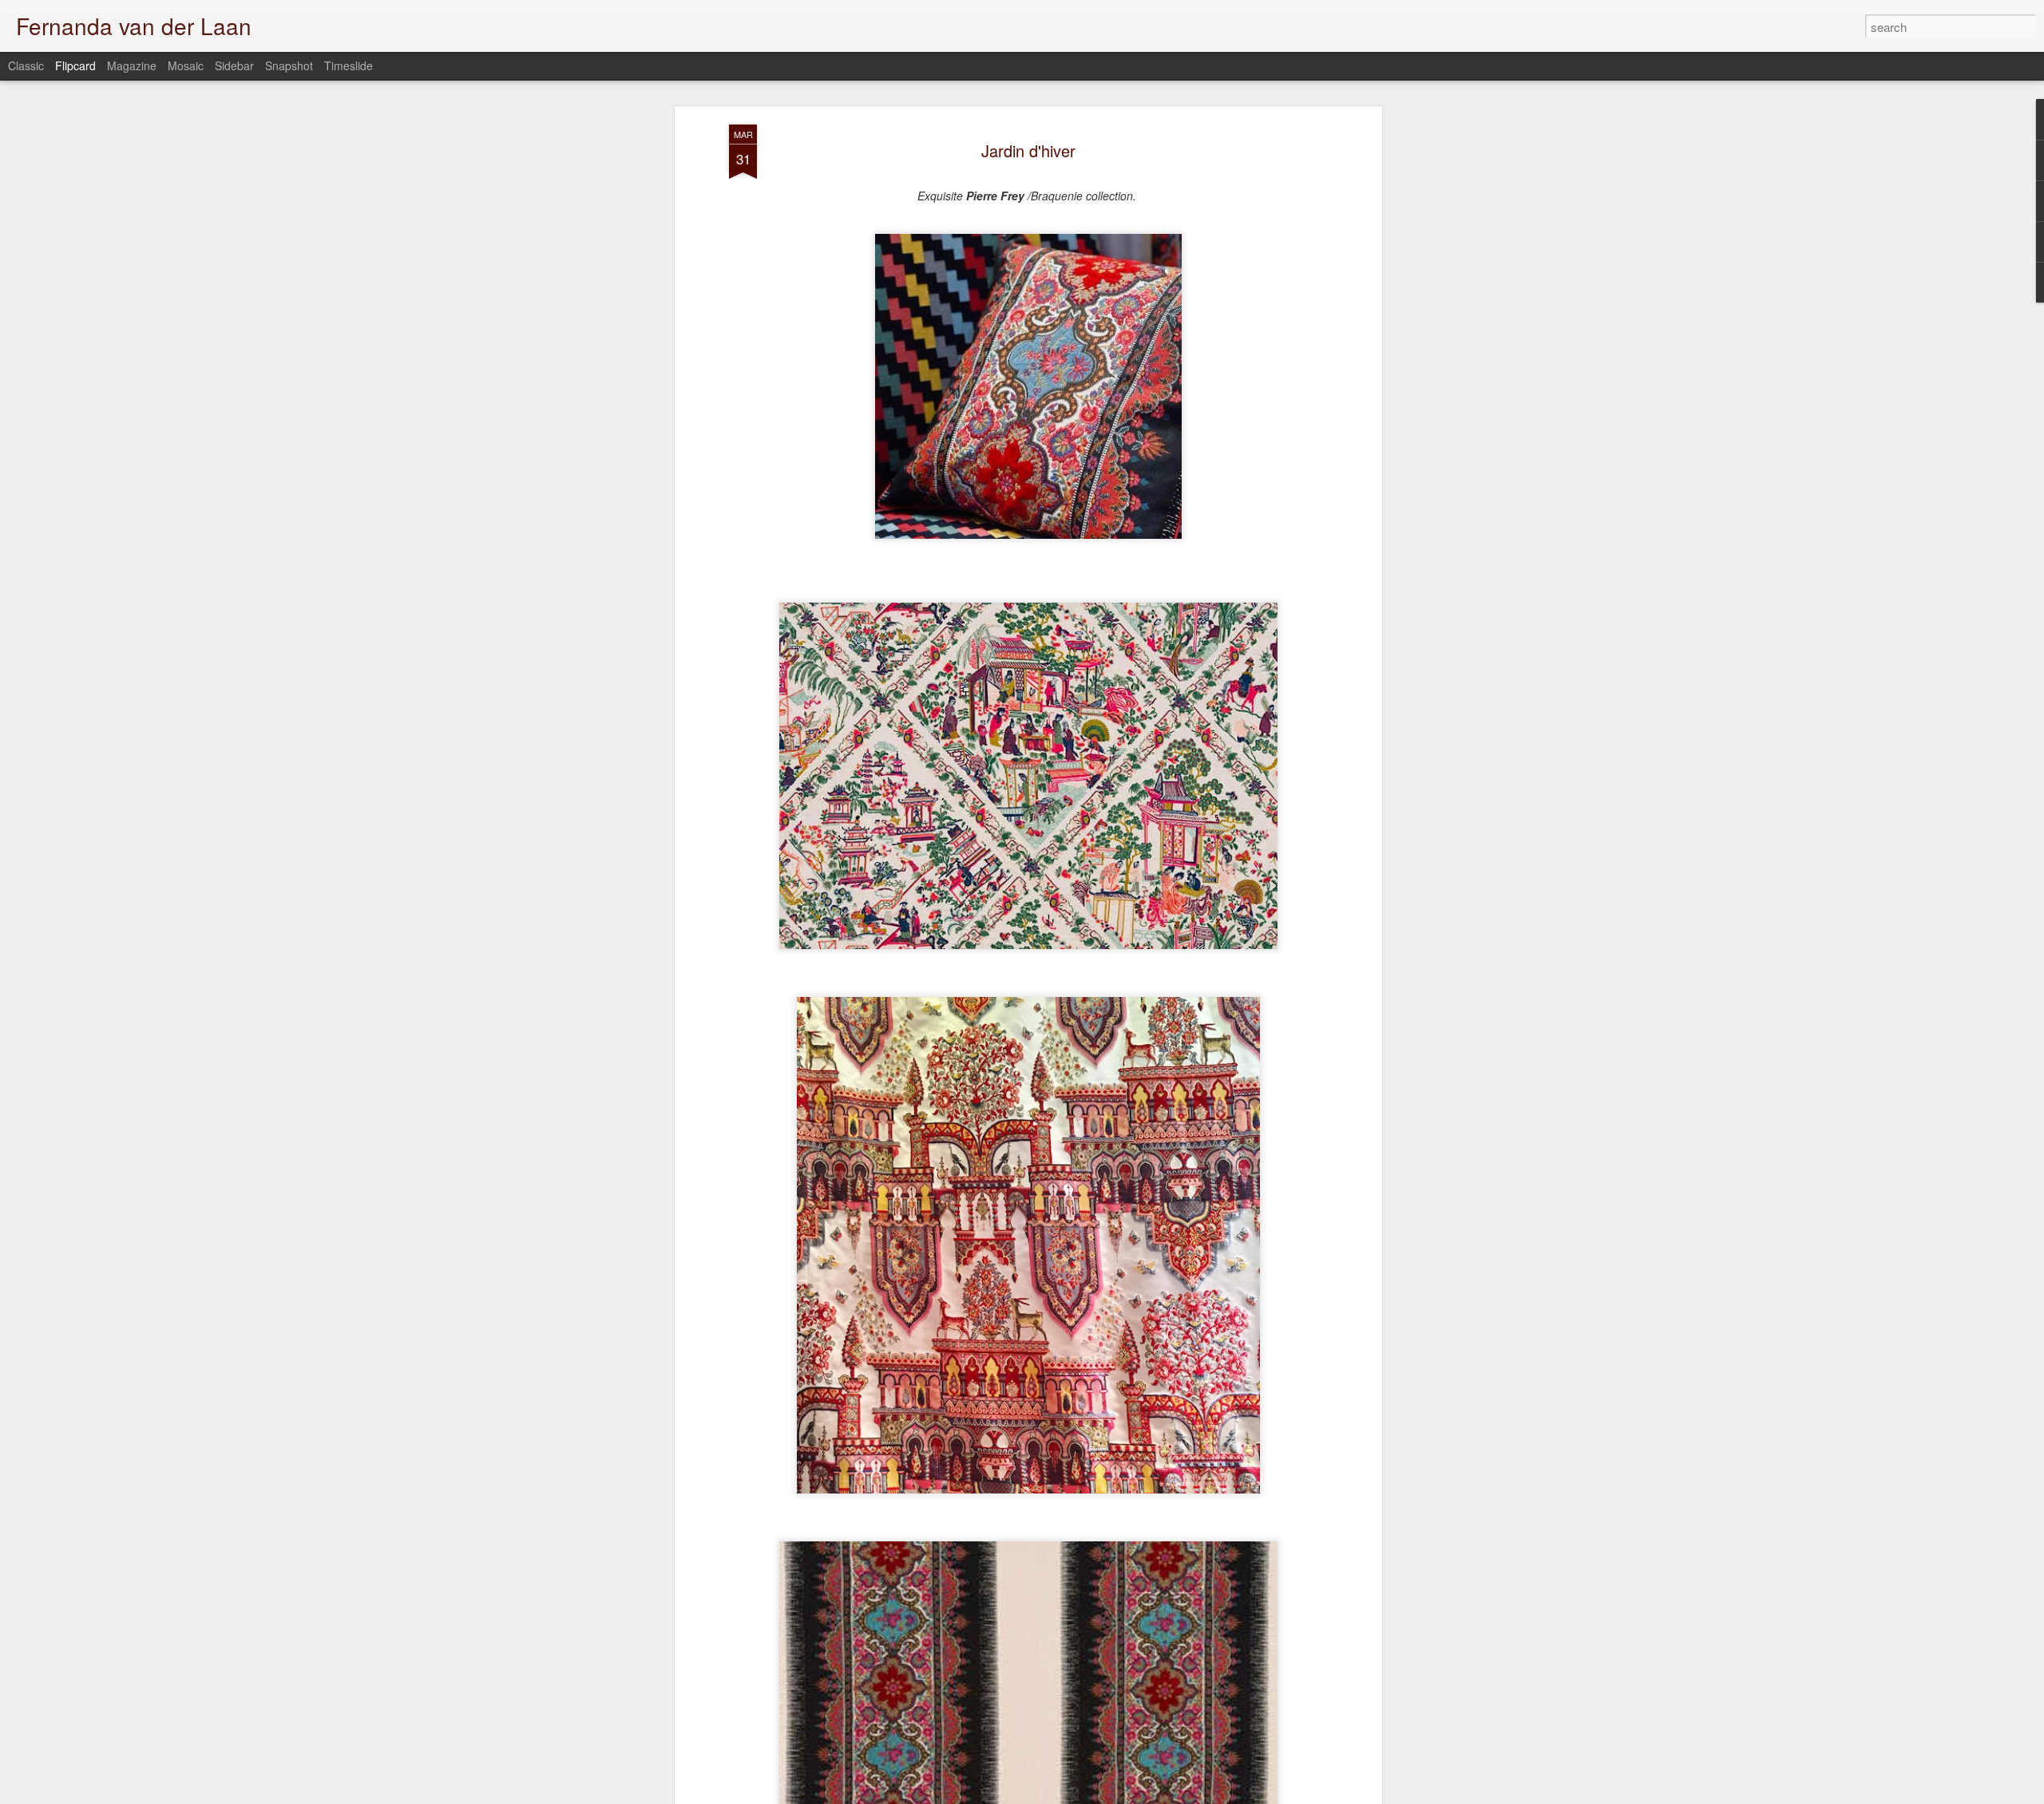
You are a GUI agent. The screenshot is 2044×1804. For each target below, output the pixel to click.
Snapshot (289, 65)
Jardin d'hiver (1028, 150)
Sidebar (234, 65)
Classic (26, 65)
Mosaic (186, 65)
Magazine (132, 65)
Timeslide (349, 65)
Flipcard (75, 65)
